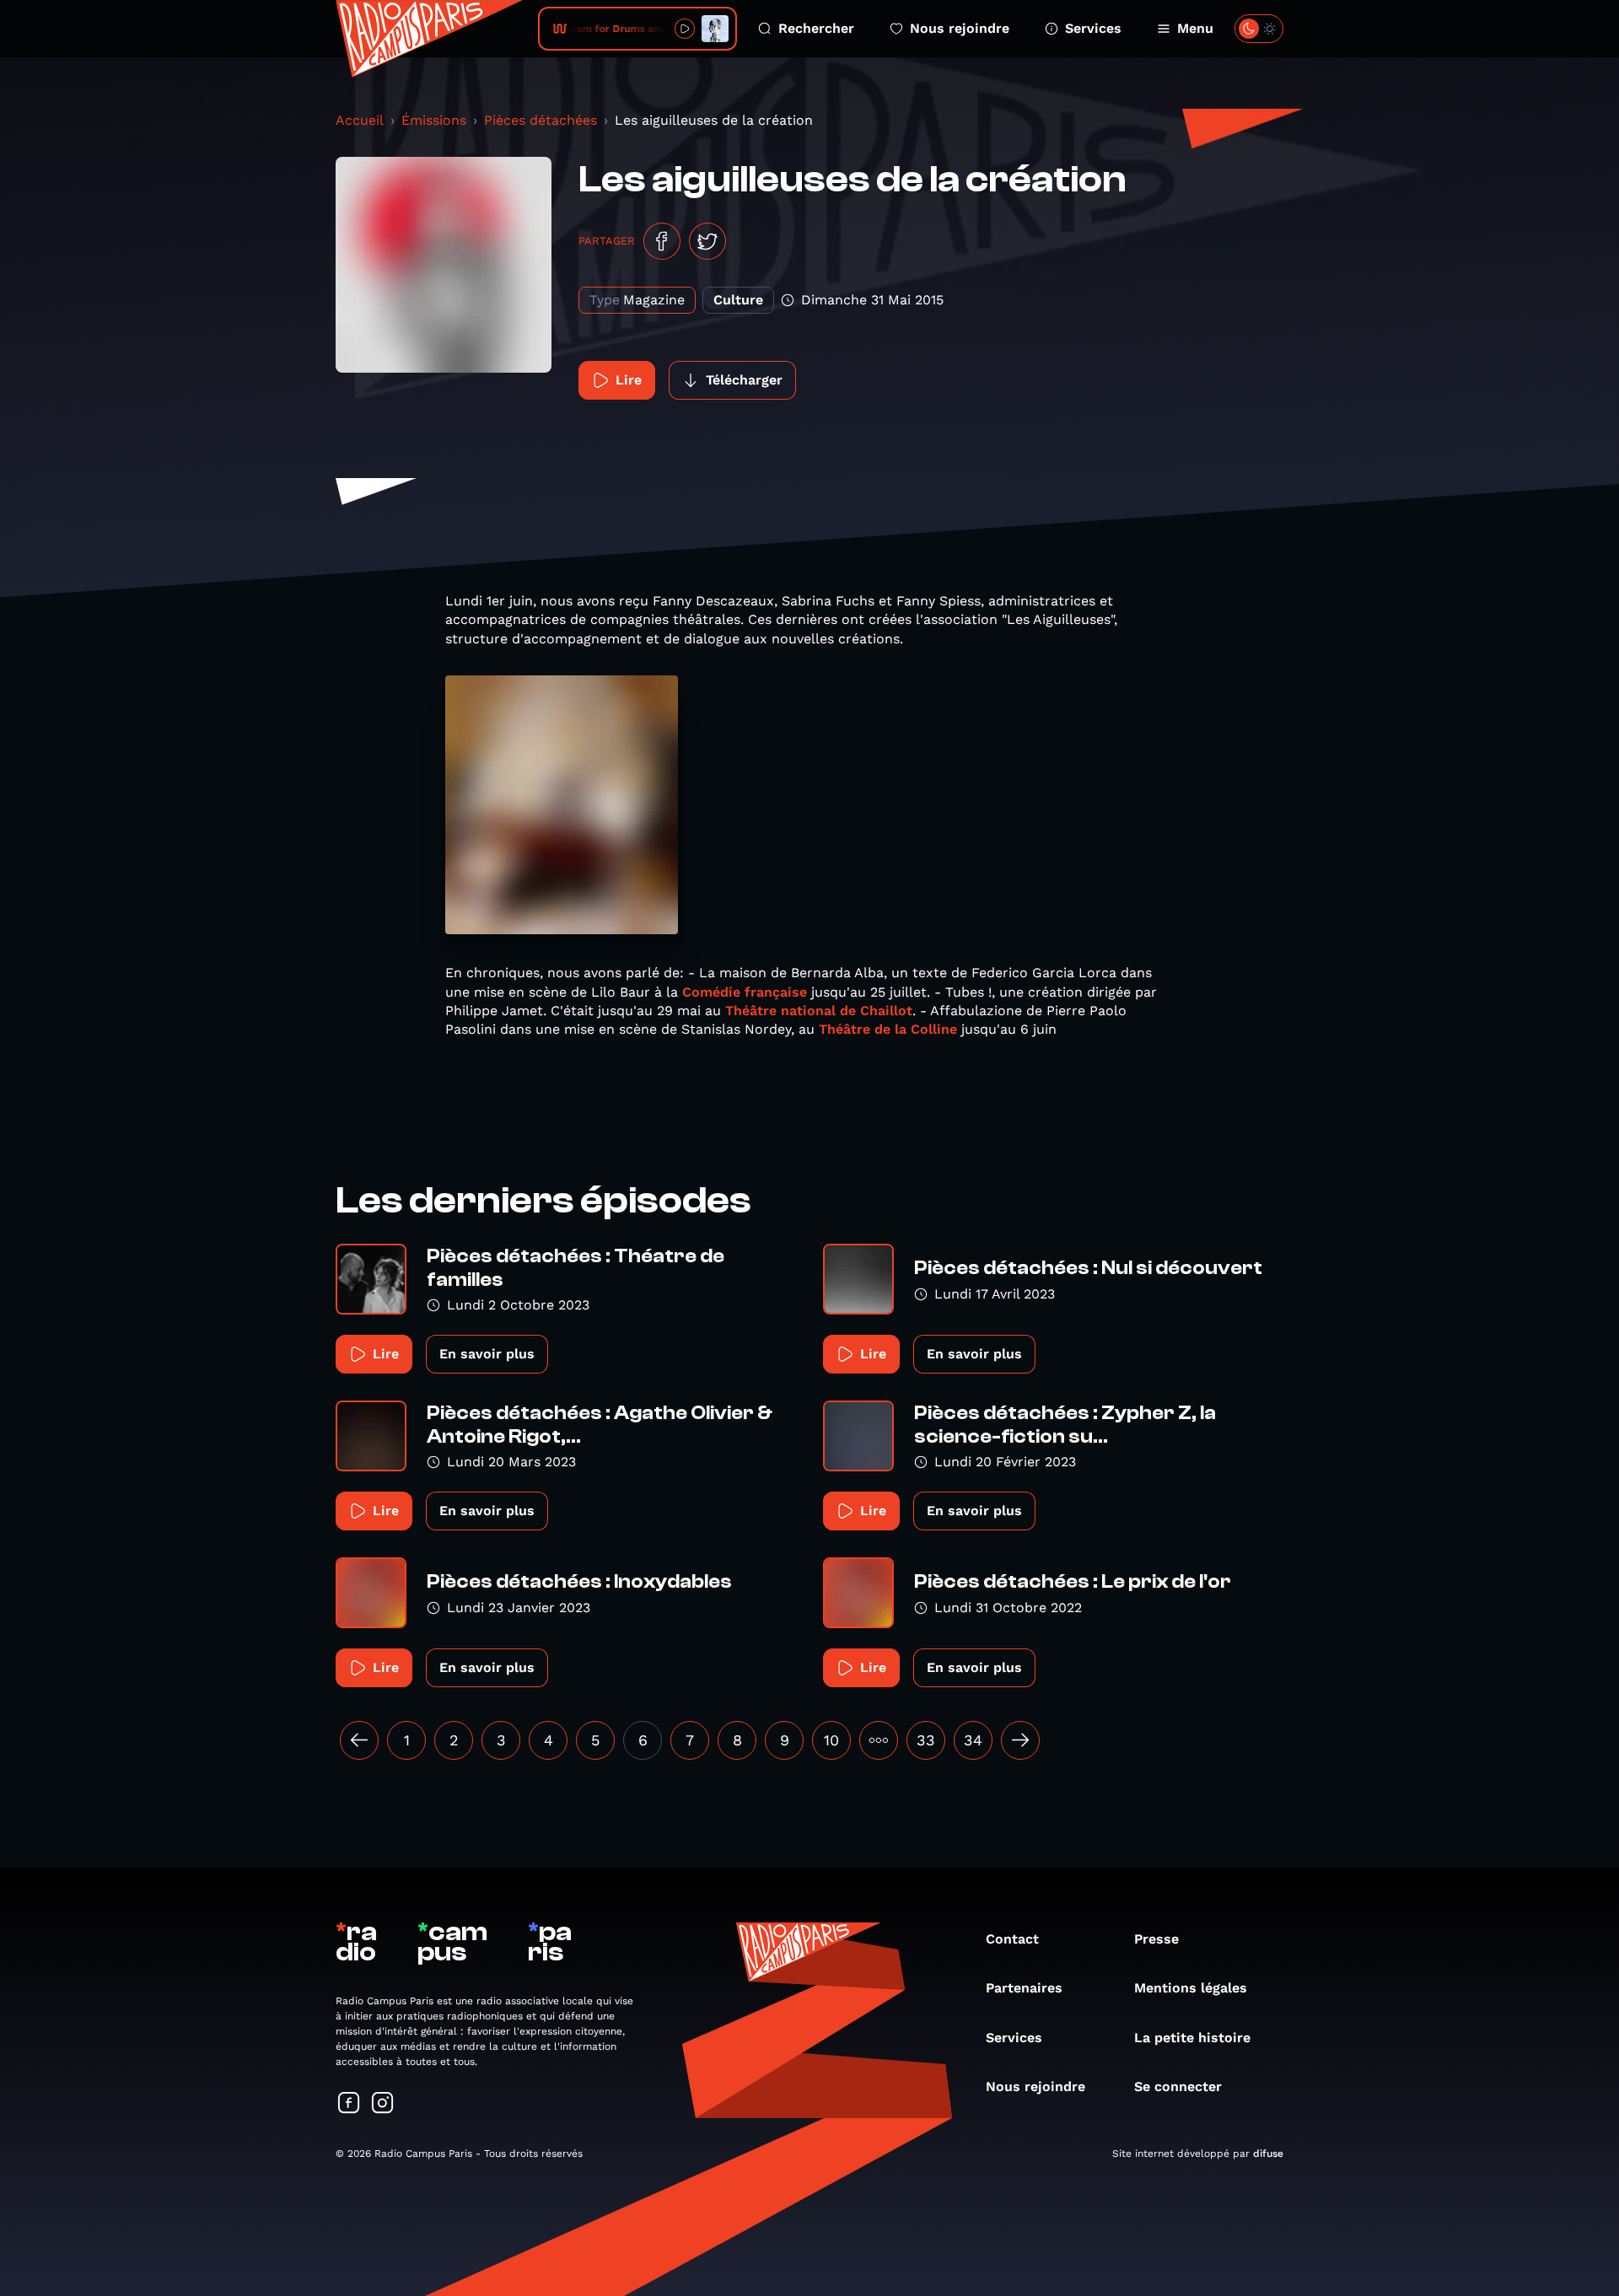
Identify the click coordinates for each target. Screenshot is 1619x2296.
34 (973, 1740)
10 (831, 1740)
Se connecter (1178, 2086)
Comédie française (747, 992)
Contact (1012, 1939)
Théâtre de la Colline (888, 1029)
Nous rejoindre (960, 28)
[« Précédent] (359, 1740)
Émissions (434, 120)
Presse (1156, 1939)
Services (1093, 28)
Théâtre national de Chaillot (819, 1011)
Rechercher (816, 28)
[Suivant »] (1020, 1740)
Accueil (360, 120)
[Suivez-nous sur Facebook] (349, 2104)
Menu (1195, 28)
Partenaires (1024, 1988)
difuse (1268, 2154)
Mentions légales (1191, 1988)
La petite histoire (1192, 2038)
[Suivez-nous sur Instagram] (383, 2104)
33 (926, 1740)
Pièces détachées (541, 120)
